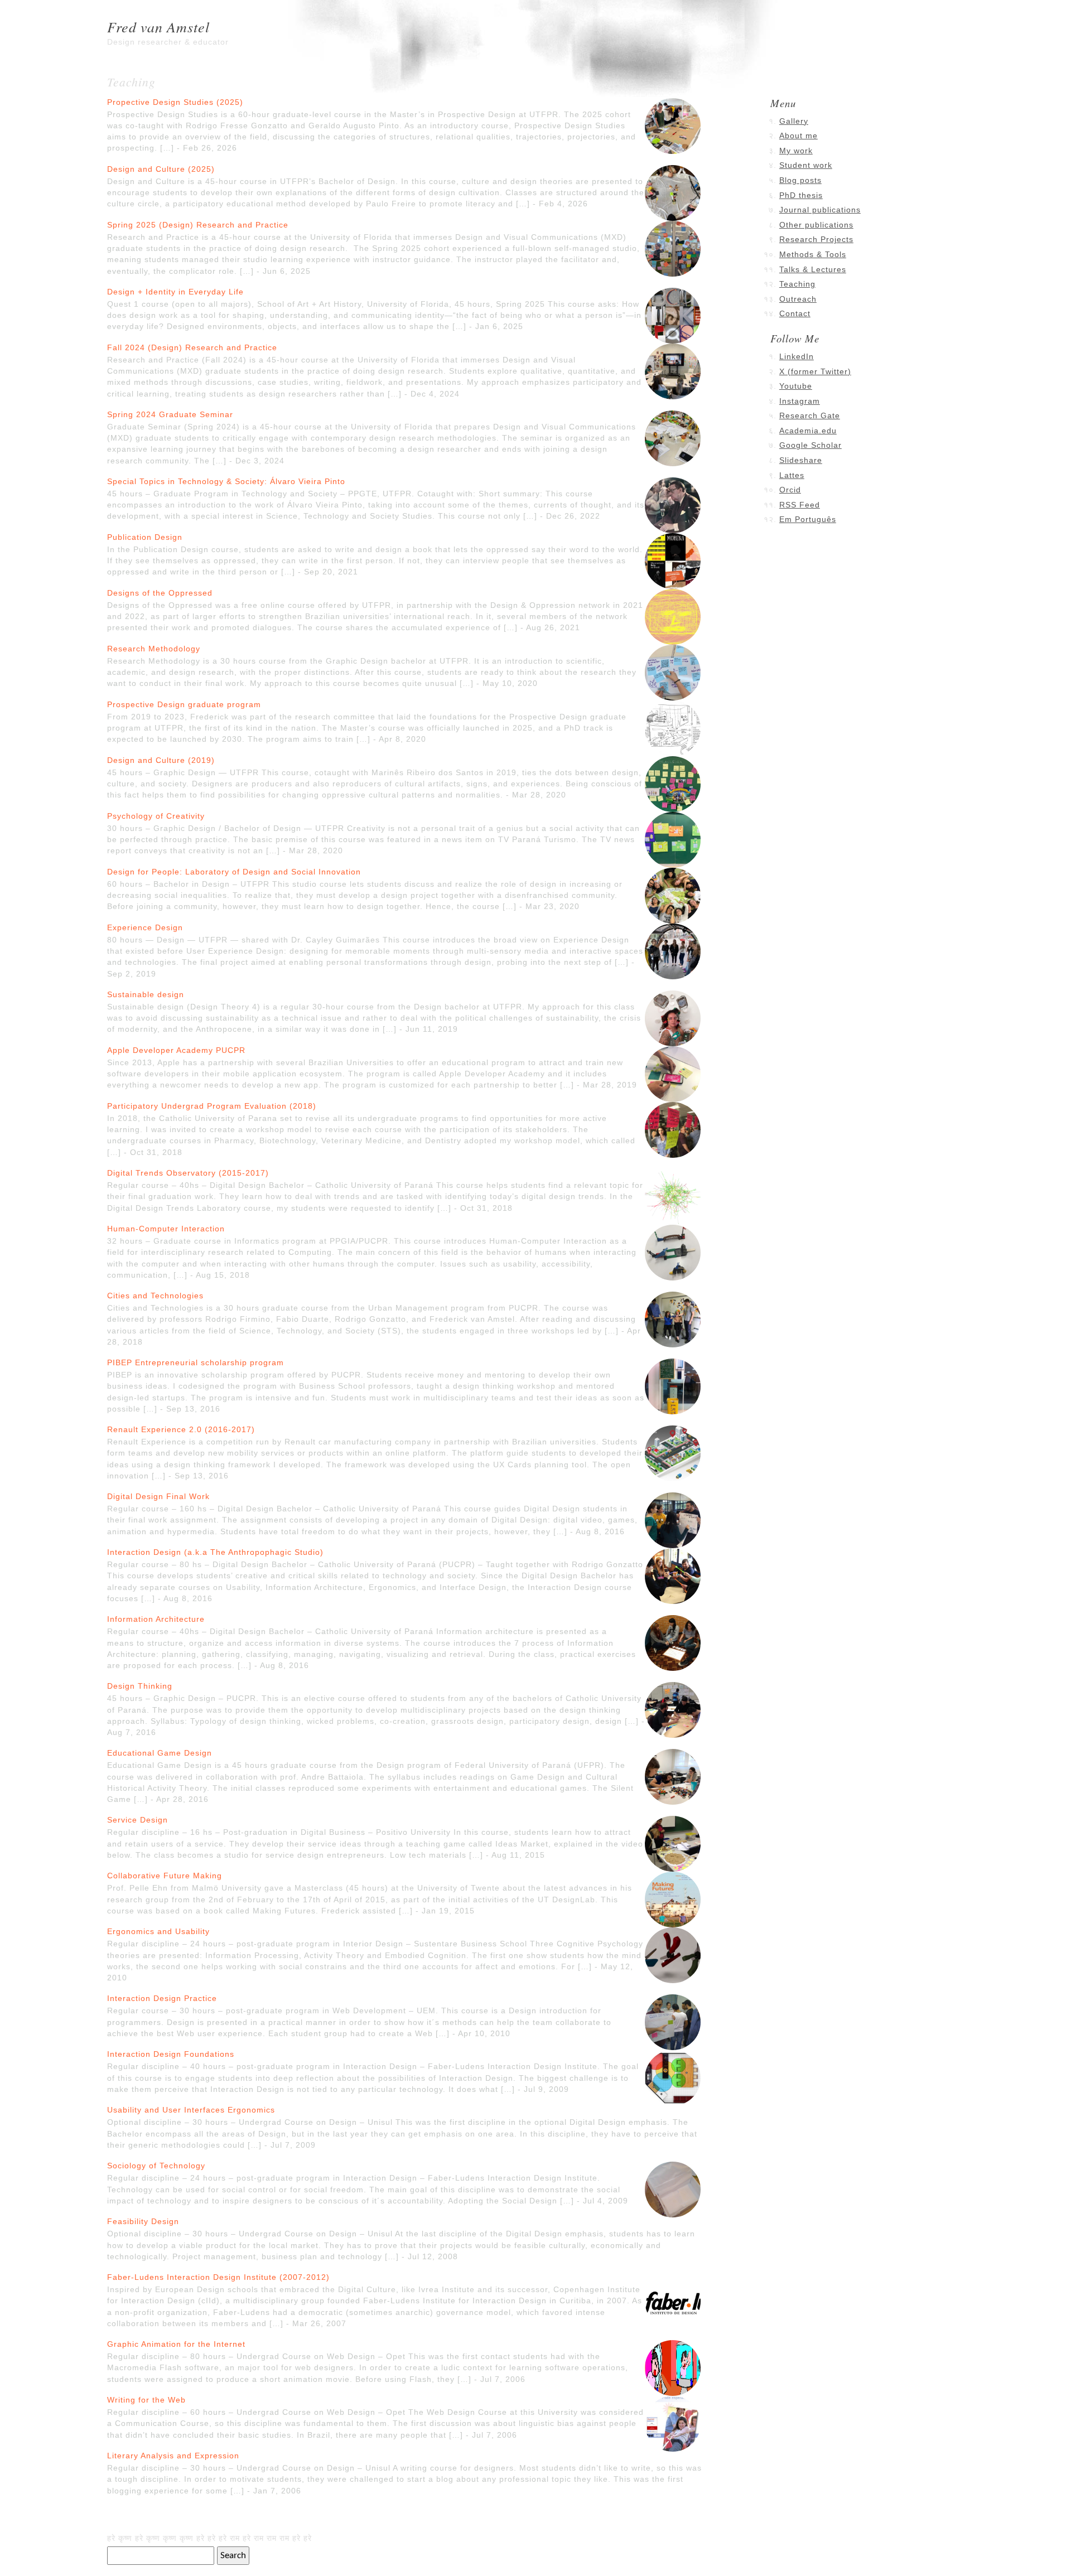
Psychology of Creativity (156, 816)
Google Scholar (811, 445)
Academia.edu (808, 431)
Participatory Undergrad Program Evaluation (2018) (212, 1106)
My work (796, 151)
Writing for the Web (146, 2400)
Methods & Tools (813, 254)
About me (799, 136)
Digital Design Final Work (158, 1496)
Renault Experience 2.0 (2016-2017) (181, 1429)
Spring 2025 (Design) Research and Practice (198, 225)
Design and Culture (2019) (161, 760)
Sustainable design (146, 994)
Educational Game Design (160, 1753)
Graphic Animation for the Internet (176, 2344)
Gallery (794, 121)
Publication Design (145, 537)
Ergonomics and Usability (158, 1931)
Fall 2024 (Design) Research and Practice (192, 347)
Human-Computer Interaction (166, 1229)
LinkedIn (797, 356)
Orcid (790, 490)
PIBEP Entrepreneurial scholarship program (196, 1362)
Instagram (800, 401)
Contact (795, 313)
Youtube (796, 386)
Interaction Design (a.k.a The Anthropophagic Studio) (215, 1552)
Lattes (792, 475)
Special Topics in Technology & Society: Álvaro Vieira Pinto (226, 481)
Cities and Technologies (155, 1296)
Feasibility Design (143, 2221)
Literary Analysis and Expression (173, 2456)
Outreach (798, 299)
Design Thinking (140, 1686)
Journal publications (820, 210)
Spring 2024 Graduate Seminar (170, 414)
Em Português (808, 519)
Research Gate (810, 415)
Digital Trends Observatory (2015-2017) (188, 1173)
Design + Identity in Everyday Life (175, 292)
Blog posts (800, 180)
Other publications (816, 225)
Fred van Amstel (158, 26)
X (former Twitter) (815, 371)
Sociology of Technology (156, 2166)
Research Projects (816, 239)
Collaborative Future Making (165, 1876)
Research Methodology (154, 649)
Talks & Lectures (813, 269)
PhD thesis (801, 195)
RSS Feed (800, 505)
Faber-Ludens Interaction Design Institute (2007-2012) (218, 2277)
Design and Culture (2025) (161, 169)
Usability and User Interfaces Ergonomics (191, 2110)
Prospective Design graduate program (184, 704)
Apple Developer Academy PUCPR (176, 1050)
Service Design (138, 1820)
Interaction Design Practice (162, 1998)
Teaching (797, 284)
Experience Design (145, 927)
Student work (806, 165)
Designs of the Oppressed (160, 593)
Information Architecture (156, 1619)
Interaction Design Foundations (171, 2054)
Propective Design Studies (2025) (175, 102)
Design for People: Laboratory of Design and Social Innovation (234, 872)
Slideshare (801, 460)
